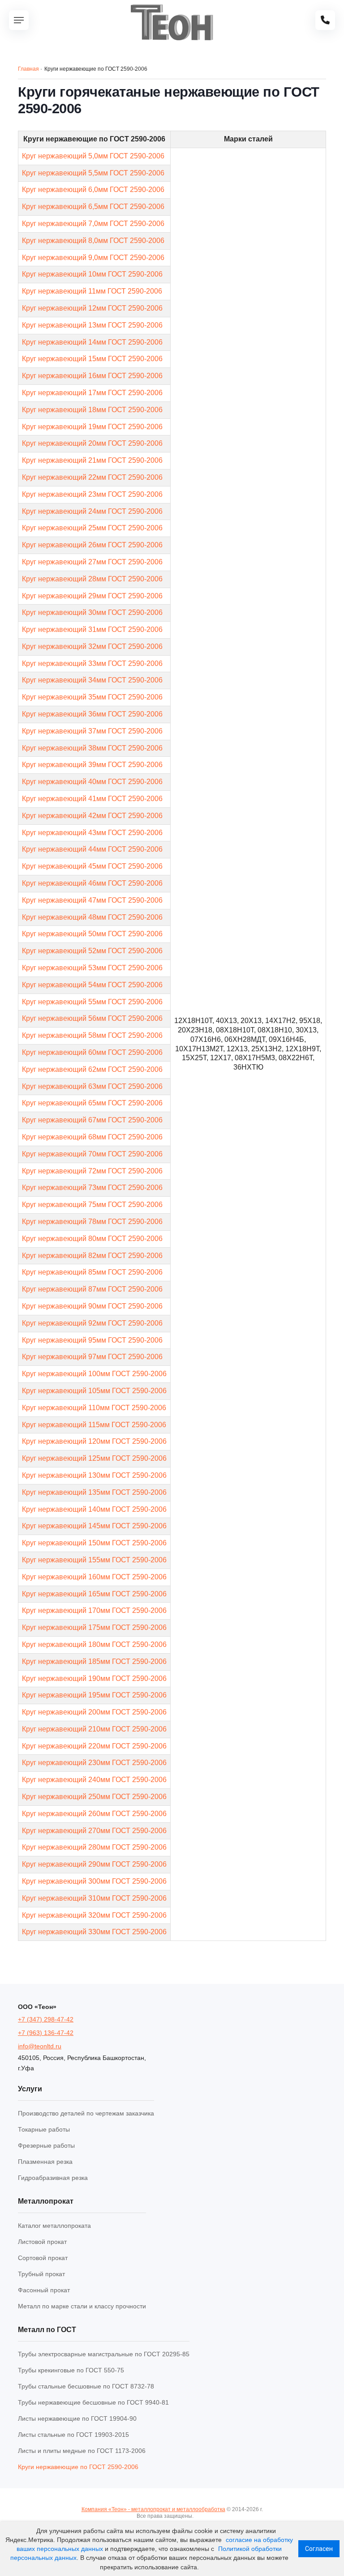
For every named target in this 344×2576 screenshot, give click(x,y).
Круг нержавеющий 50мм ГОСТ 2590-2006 (92, 934)
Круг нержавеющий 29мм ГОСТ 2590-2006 (92, 596)
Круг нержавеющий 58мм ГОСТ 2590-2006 (92, 1035)
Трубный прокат (41, 2274)
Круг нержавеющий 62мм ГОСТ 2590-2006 (92, 1069)
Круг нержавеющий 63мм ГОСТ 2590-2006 (92, 1086)
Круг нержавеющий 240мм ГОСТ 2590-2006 (94, 1780)
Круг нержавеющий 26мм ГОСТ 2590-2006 (92, 545)
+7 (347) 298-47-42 (46, 2019)
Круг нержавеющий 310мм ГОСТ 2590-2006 (94, 1898)
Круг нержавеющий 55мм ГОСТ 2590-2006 (92, 1002)
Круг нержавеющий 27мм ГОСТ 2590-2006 (92, 562)
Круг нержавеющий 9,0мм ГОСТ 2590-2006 (93, 258)
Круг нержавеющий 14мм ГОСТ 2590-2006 (92, 342)
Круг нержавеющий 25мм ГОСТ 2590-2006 (92, 528)
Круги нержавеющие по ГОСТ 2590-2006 (78, 2467)
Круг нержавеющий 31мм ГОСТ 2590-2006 (92, 629)
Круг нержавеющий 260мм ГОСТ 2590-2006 (94, 1814)
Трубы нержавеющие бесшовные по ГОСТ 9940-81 (93, 2402)
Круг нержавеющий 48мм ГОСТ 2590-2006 (92, 917)
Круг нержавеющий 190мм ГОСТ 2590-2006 (94, 1678)
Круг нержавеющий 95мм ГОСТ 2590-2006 (92, 1340)
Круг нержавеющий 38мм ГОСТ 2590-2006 (92, 748)
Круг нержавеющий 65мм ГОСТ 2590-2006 (92, 1103)
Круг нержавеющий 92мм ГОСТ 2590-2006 (92, 1323)
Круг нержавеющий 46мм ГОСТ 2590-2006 (92, 883)
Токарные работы (44, 2129)
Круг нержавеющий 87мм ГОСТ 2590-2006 (92, 1289)
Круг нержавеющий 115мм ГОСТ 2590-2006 (94, 1425)
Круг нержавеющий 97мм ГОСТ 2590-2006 (92, 1357)
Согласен (319, 2549)
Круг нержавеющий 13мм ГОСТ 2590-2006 (92, 325)
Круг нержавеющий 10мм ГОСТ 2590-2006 (92, 274)
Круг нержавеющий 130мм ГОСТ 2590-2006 (94, 1475)
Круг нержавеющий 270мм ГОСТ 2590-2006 (94, 1831)
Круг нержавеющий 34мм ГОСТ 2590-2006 (92, 680)
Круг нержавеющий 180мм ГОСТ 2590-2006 (94, 1644)
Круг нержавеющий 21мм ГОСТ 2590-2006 (92, 460)
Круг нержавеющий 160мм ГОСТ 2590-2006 (94, 1577)
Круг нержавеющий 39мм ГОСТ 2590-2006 (92, 765)
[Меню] (19, 20)
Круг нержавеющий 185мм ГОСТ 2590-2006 (94, 1661)
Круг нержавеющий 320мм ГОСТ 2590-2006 (94, 1915)
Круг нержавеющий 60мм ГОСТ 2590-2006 (92, 1052)
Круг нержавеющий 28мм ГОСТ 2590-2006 (92, 579)
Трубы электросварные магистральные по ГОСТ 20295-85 (104, 2354)
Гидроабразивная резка (53, 2178)
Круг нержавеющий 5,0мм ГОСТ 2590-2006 (93, 156)
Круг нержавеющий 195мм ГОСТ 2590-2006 (94, 1695)
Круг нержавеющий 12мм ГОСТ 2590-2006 (92, 308)
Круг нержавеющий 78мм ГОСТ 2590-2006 (92, 1222)
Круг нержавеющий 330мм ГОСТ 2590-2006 (94, 1932)
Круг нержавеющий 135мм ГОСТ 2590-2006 (94, 1492)
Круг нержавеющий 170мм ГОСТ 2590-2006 (94, 1610)
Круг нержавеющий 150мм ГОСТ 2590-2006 (94, 1543)
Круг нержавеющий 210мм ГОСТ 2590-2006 (94, 1729)
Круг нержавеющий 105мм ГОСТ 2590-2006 (94, 1391)
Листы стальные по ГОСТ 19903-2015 (73, 2435)
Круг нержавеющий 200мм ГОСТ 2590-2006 (94, 1712)
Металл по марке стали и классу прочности (82, 2306)
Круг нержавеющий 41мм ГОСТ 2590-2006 (92, 799)
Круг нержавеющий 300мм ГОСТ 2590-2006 (94, 1881)
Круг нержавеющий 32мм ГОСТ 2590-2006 (92, 646)
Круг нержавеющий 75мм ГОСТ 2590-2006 (92, 1205)
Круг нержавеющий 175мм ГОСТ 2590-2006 (94, 1627)
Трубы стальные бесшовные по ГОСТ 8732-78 (86, 2386)
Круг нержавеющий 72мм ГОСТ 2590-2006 (92, 1171)
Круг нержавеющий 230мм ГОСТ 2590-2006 (94, 1763)
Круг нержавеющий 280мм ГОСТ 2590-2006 (94, 1847)
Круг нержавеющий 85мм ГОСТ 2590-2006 (92, 1272)
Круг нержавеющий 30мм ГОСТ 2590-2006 (92, 612)
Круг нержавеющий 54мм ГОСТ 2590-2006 (92, 985)
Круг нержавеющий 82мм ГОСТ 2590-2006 (92, 1256)
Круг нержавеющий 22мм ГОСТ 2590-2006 (92, 477)
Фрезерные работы (46, 2145)
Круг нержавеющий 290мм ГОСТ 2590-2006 (94, 1864)
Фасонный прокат (44, 2290)
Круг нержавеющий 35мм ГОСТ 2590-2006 (92, 697)
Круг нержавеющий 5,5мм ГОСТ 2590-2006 (93, 173)
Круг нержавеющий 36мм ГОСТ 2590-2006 (92, 714)
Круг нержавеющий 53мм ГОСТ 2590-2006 (92, 968)
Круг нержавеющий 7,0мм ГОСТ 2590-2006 (93, 224)
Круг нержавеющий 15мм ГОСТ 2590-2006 (92, 359)
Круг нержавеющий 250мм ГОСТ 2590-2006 (94, 1797)
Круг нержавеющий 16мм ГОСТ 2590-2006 (92, 376)
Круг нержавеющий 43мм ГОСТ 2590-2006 (92, 833)
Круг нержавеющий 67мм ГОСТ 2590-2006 (92, 1120)
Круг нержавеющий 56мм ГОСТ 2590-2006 (92, 1018)
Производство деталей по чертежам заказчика (86, 2113)
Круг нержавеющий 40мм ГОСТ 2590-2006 (92, 782)
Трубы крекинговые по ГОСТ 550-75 (71, 2370)
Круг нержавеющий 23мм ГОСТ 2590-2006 (92, 494)
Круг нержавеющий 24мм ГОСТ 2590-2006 (92, 511)
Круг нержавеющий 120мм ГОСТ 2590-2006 (94, 1441)
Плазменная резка (45, 2162)
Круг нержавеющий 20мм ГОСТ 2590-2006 (92, 443)
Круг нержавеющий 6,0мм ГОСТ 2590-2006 (93, 190)
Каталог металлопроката (54, 2226)
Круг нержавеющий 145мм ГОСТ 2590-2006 (94, 1526)
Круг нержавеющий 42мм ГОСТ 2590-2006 (92, 816)
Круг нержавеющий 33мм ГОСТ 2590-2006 (92, 663)
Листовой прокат (42, 2242)
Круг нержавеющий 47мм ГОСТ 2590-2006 (92, 900)
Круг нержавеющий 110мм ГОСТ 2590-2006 (94, 1408)
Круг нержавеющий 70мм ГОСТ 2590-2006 (92, 1154)
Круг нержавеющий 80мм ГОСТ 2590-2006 (92, 1239)
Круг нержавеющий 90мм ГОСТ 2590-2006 (92, 1306)
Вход (201, 2516)
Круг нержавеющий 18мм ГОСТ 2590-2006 (92, 410)
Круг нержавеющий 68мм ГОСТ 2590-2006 (92, 1137)
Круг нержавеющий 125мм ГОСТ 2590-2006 (94, 1458)
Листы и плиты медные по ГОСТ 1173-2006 (82, 2451)
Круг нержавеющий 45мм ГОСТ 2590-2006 (92, 866)
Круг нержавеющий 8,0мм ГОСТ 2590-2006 (93, 241)
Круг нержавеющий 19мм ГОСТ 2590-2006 (92, 427)
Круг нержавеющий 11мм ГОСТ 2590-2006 (92, 291)
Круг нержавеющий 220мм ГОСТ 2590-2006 (94, 1746)
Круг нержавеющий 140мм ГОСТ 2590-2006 (94, 1509)
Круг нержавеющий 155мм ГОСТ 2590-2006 (94, 1560)
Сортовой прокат (43, 2258)
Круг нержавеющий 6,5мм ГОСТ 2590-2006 (93, 207)
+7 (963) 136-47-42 (46, 2033)
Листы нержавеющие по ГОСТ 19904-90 (77, 2418)
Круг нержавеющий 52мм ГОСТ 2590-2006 (92, 951)
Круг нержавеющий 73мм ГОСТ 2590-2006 (92, 1188)
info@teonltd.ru (40, 2046)
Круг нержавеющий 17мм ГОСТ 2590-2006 (92, 393)
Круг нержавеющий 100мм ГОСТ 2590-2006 (94, 1374)
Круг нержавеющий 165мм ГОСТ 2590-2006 (94, 1594)
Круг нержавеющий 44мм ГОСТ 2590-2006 (92, 849)
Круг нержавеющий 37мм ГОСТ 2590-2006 (92, 731)
